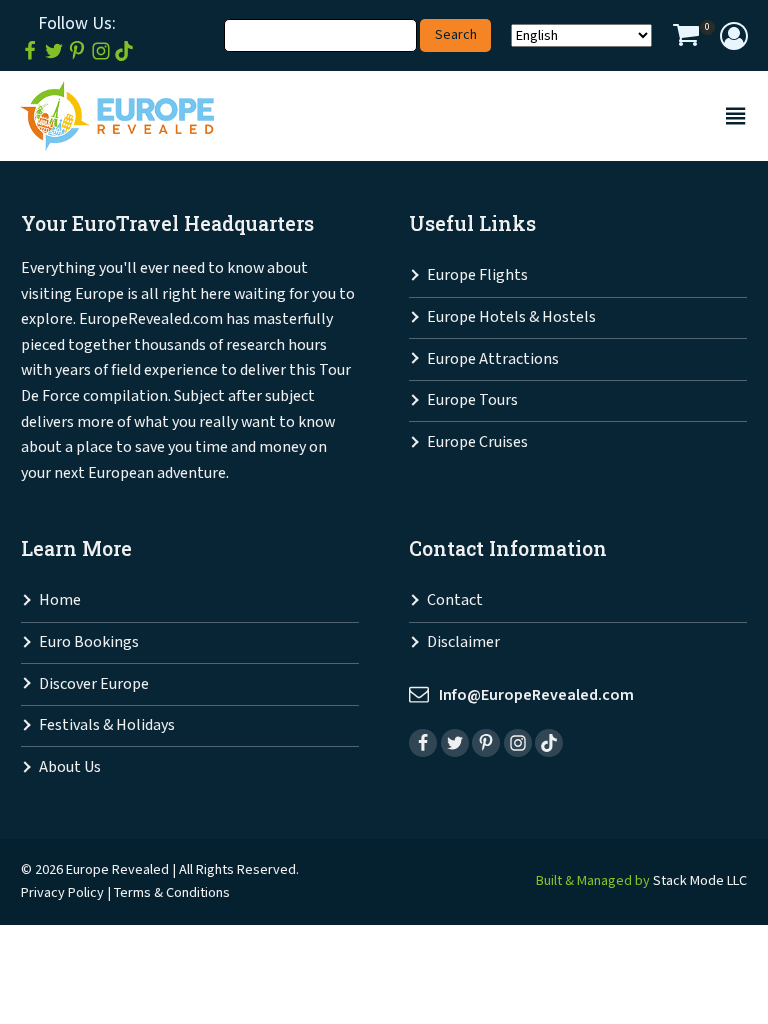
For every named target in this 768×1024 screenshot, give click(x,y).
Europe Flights (477, 275)
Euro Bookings (89, 642)
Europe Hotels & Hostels (511, 317)
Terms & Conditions (172, 892)
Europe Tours (472, 400)
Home (60, 600)
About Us (70, 767)
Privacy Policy (62, 892)
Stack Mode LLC (700, 880)
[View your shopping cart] (686, 38)
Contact (455, 600)
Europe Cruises (477, 442)
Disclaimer (463, 642)
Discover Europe (94, 684)
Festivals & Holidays (107, 725)
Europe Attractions (493, 359)
